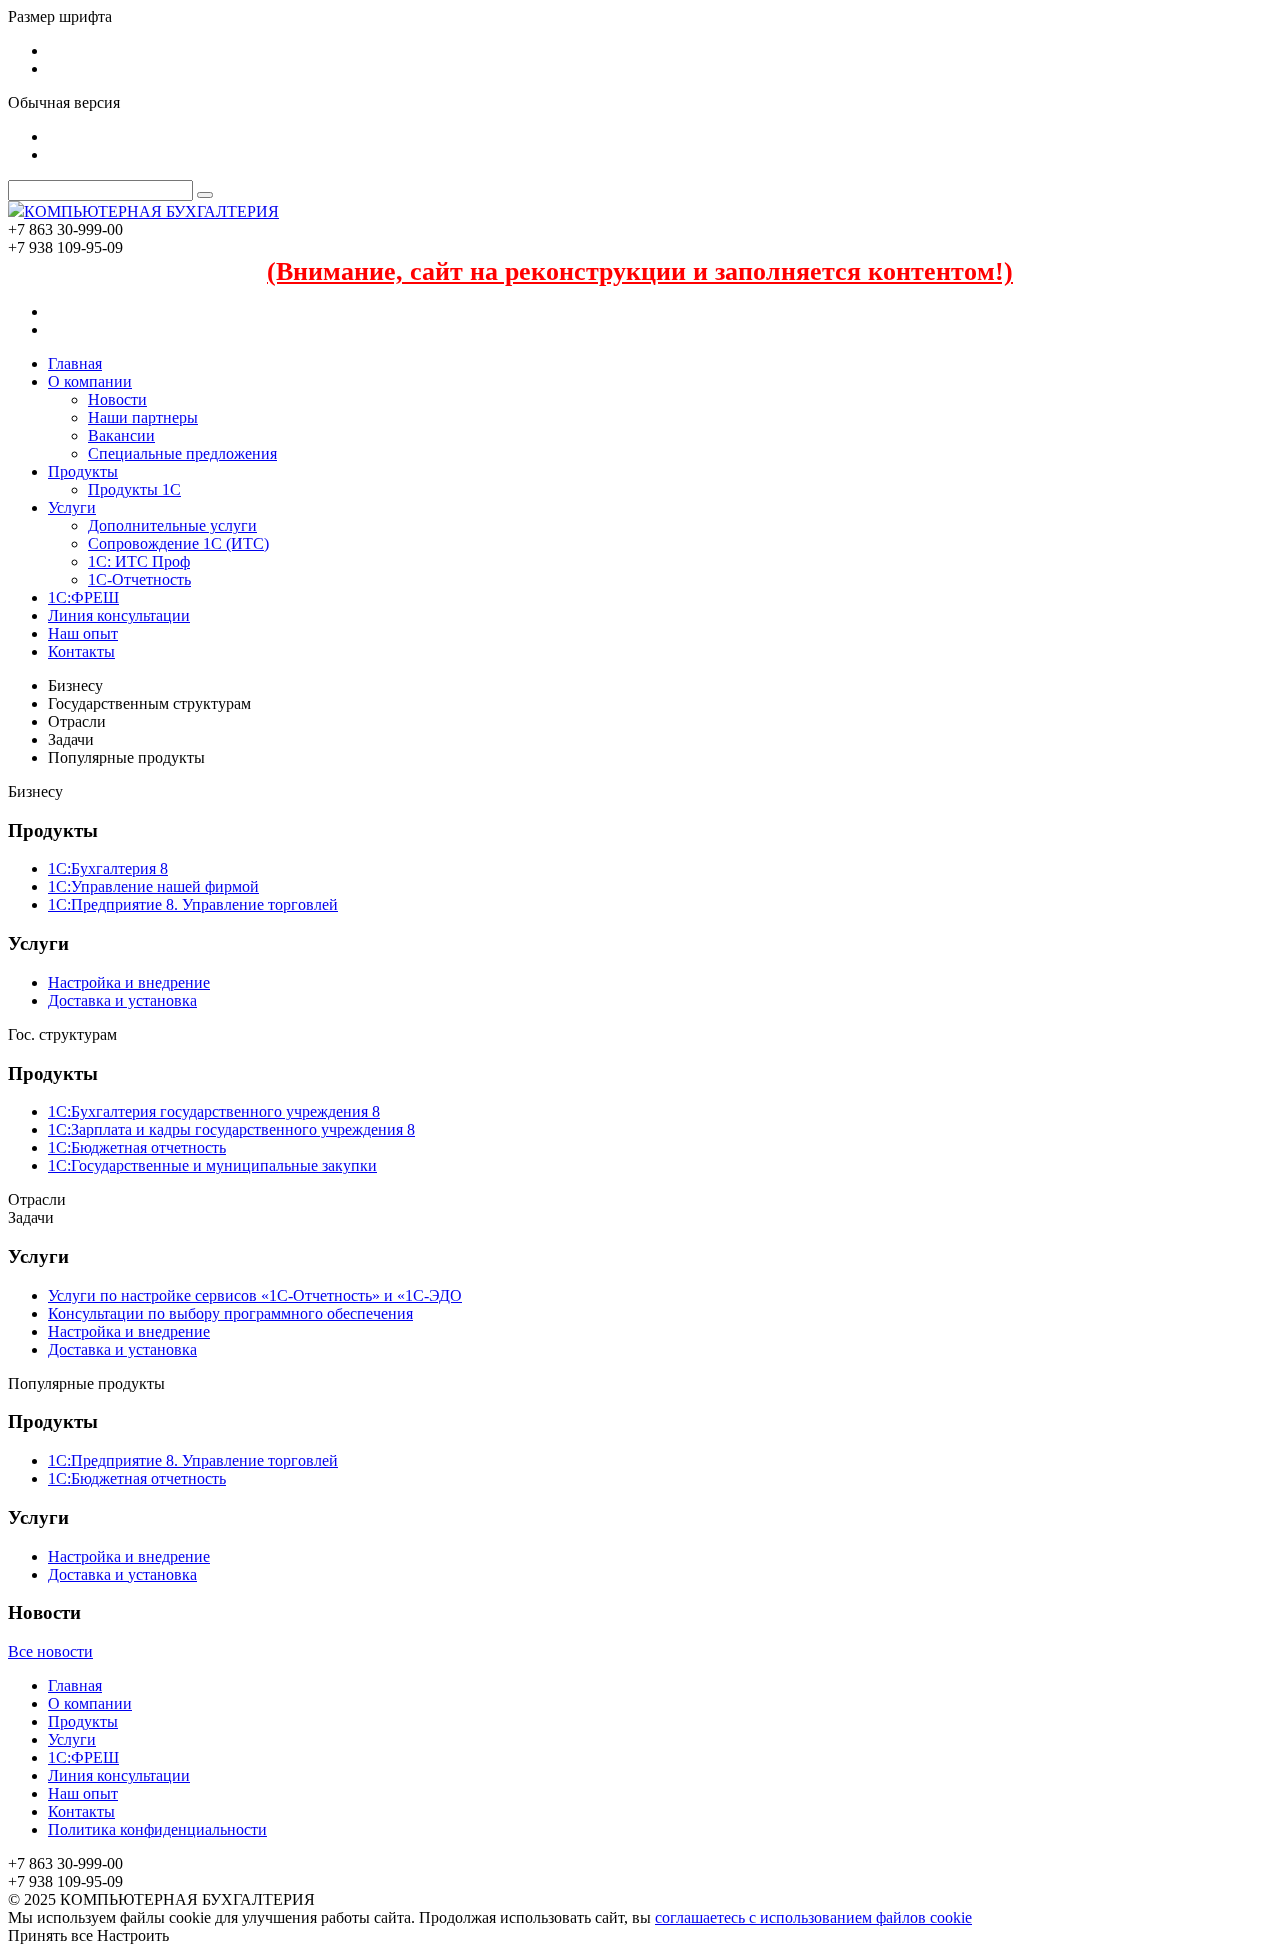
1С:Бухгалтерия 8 (108, 868)
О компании (90, 381)
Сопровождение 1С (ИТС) (178, 543)
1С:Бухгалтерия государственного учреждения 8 (214, 1111)
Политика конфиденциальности (157, 1829)
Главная (75, 363)
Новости (117, 399)
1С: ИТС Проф (139, 561)
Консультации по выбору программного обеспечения (230, 1313)
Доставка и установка (122, 1000)
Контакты (81, 651)
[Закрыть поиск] (205, 195)
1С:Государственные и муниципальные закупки (212, 1165)
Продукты (83, 471)
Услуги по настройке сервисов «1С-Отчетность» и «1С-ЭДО (255, 1295)
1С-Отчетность (139, 579)
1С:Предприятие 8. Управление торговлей (193, 904)
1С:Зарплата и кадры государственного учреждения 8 (231, 1129)
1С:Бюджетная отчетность (137, 1147)
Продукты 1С (134, 489)
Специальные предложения (182, 453)
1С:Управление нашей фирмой (153, 886)
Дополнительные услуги (172, 525)
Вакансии (121, 435)
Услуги (72, 507)
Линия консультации (119, 615)
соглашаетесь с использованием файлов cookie (813, 1917)
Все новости (50, 1651)
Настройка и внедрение (129, 982)
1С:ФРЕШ (83, 597)
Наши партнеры (143, 417)
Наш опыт (83, 633)
